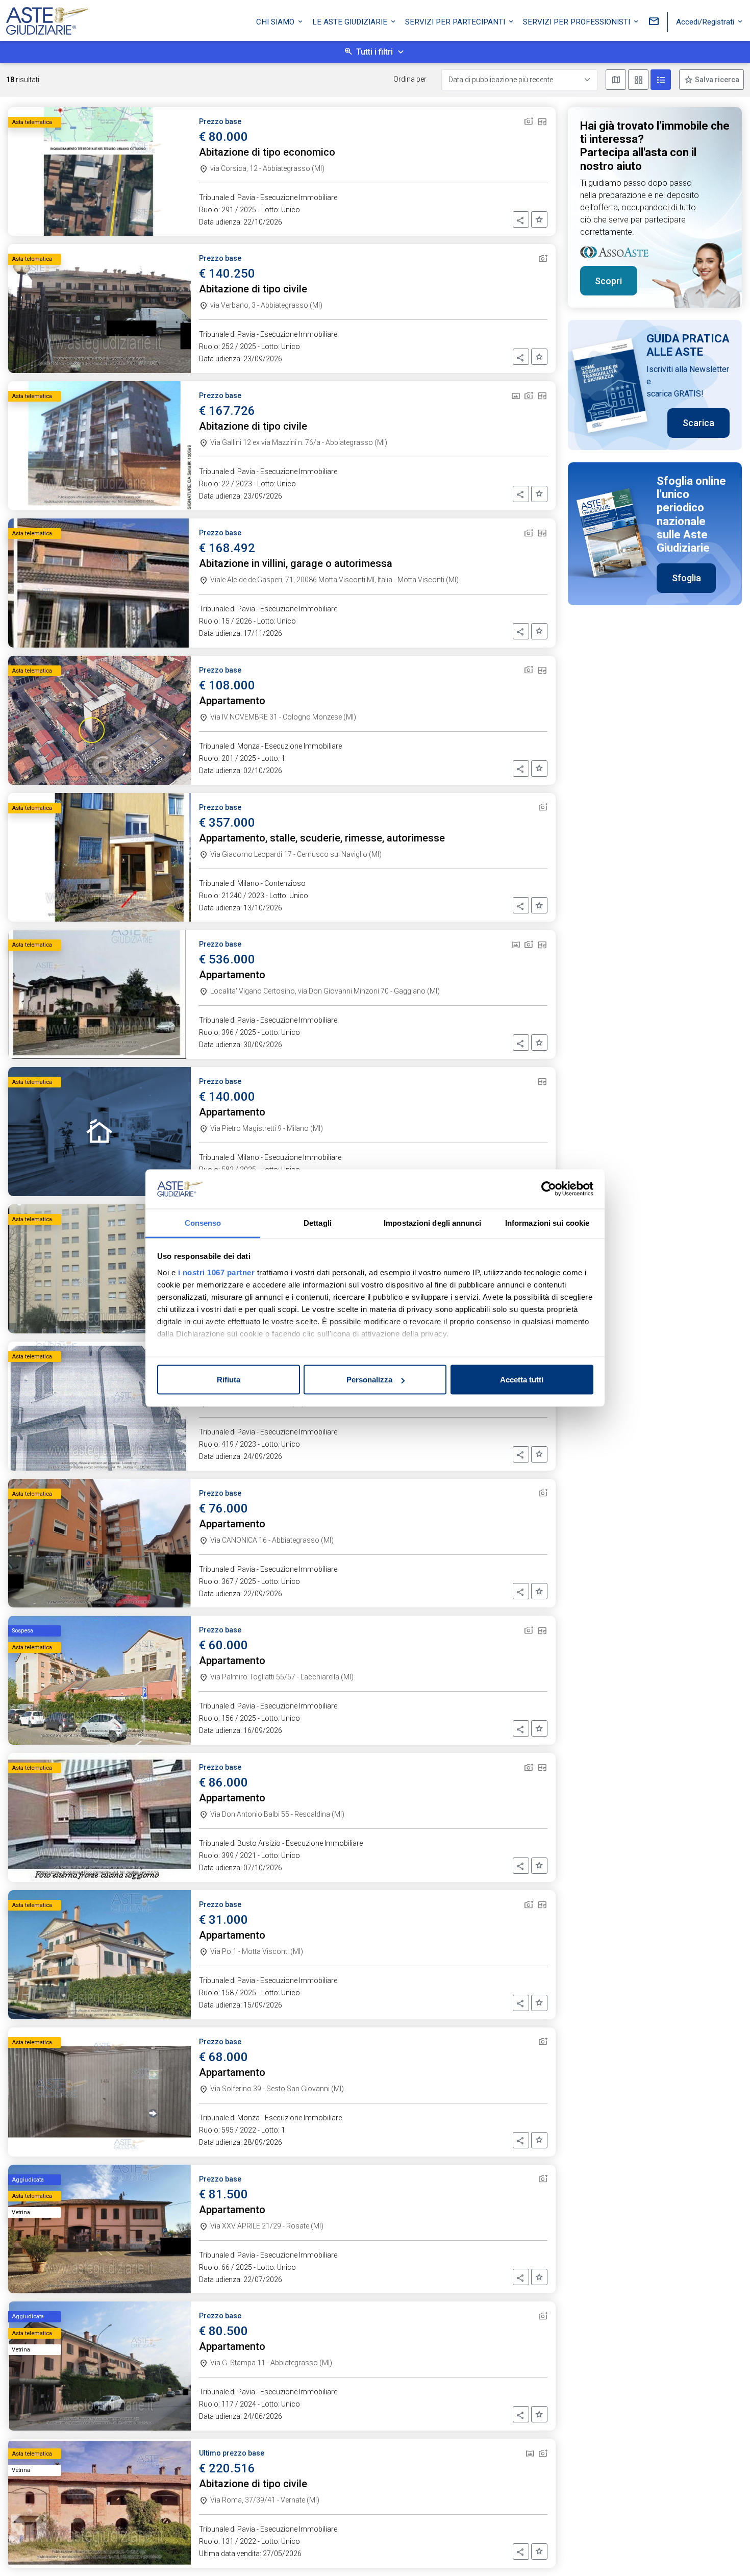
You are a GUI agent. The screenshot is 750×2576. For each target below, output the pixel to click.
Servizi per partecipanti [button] (456, 22)
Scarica (698, 423)
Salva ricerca (716, 80)
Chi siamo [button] (276, 22)
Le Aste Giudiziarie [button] (351, 22)
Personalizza (369, 1380)
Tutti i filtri (374, 52)
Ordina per (410, 79)
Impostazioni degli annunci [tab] (432, 1222)
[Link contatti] (654, 22)
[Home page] (47, 18)
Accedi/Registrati (706, 22)
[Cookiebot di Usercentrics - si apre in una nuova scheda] (549, 1189)
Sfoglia (686, 578)
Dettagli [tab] (318, 1222)
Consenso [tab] (203, 1222)
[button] (521, 219)
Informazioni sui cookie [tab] (547, 1222)
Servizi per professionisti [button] (578, 22)
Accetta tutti (522, 1380)
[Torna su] (726, 2552)
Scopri (608, 281)
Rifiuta (229, 1380)
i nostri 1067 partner (217, 1272)
